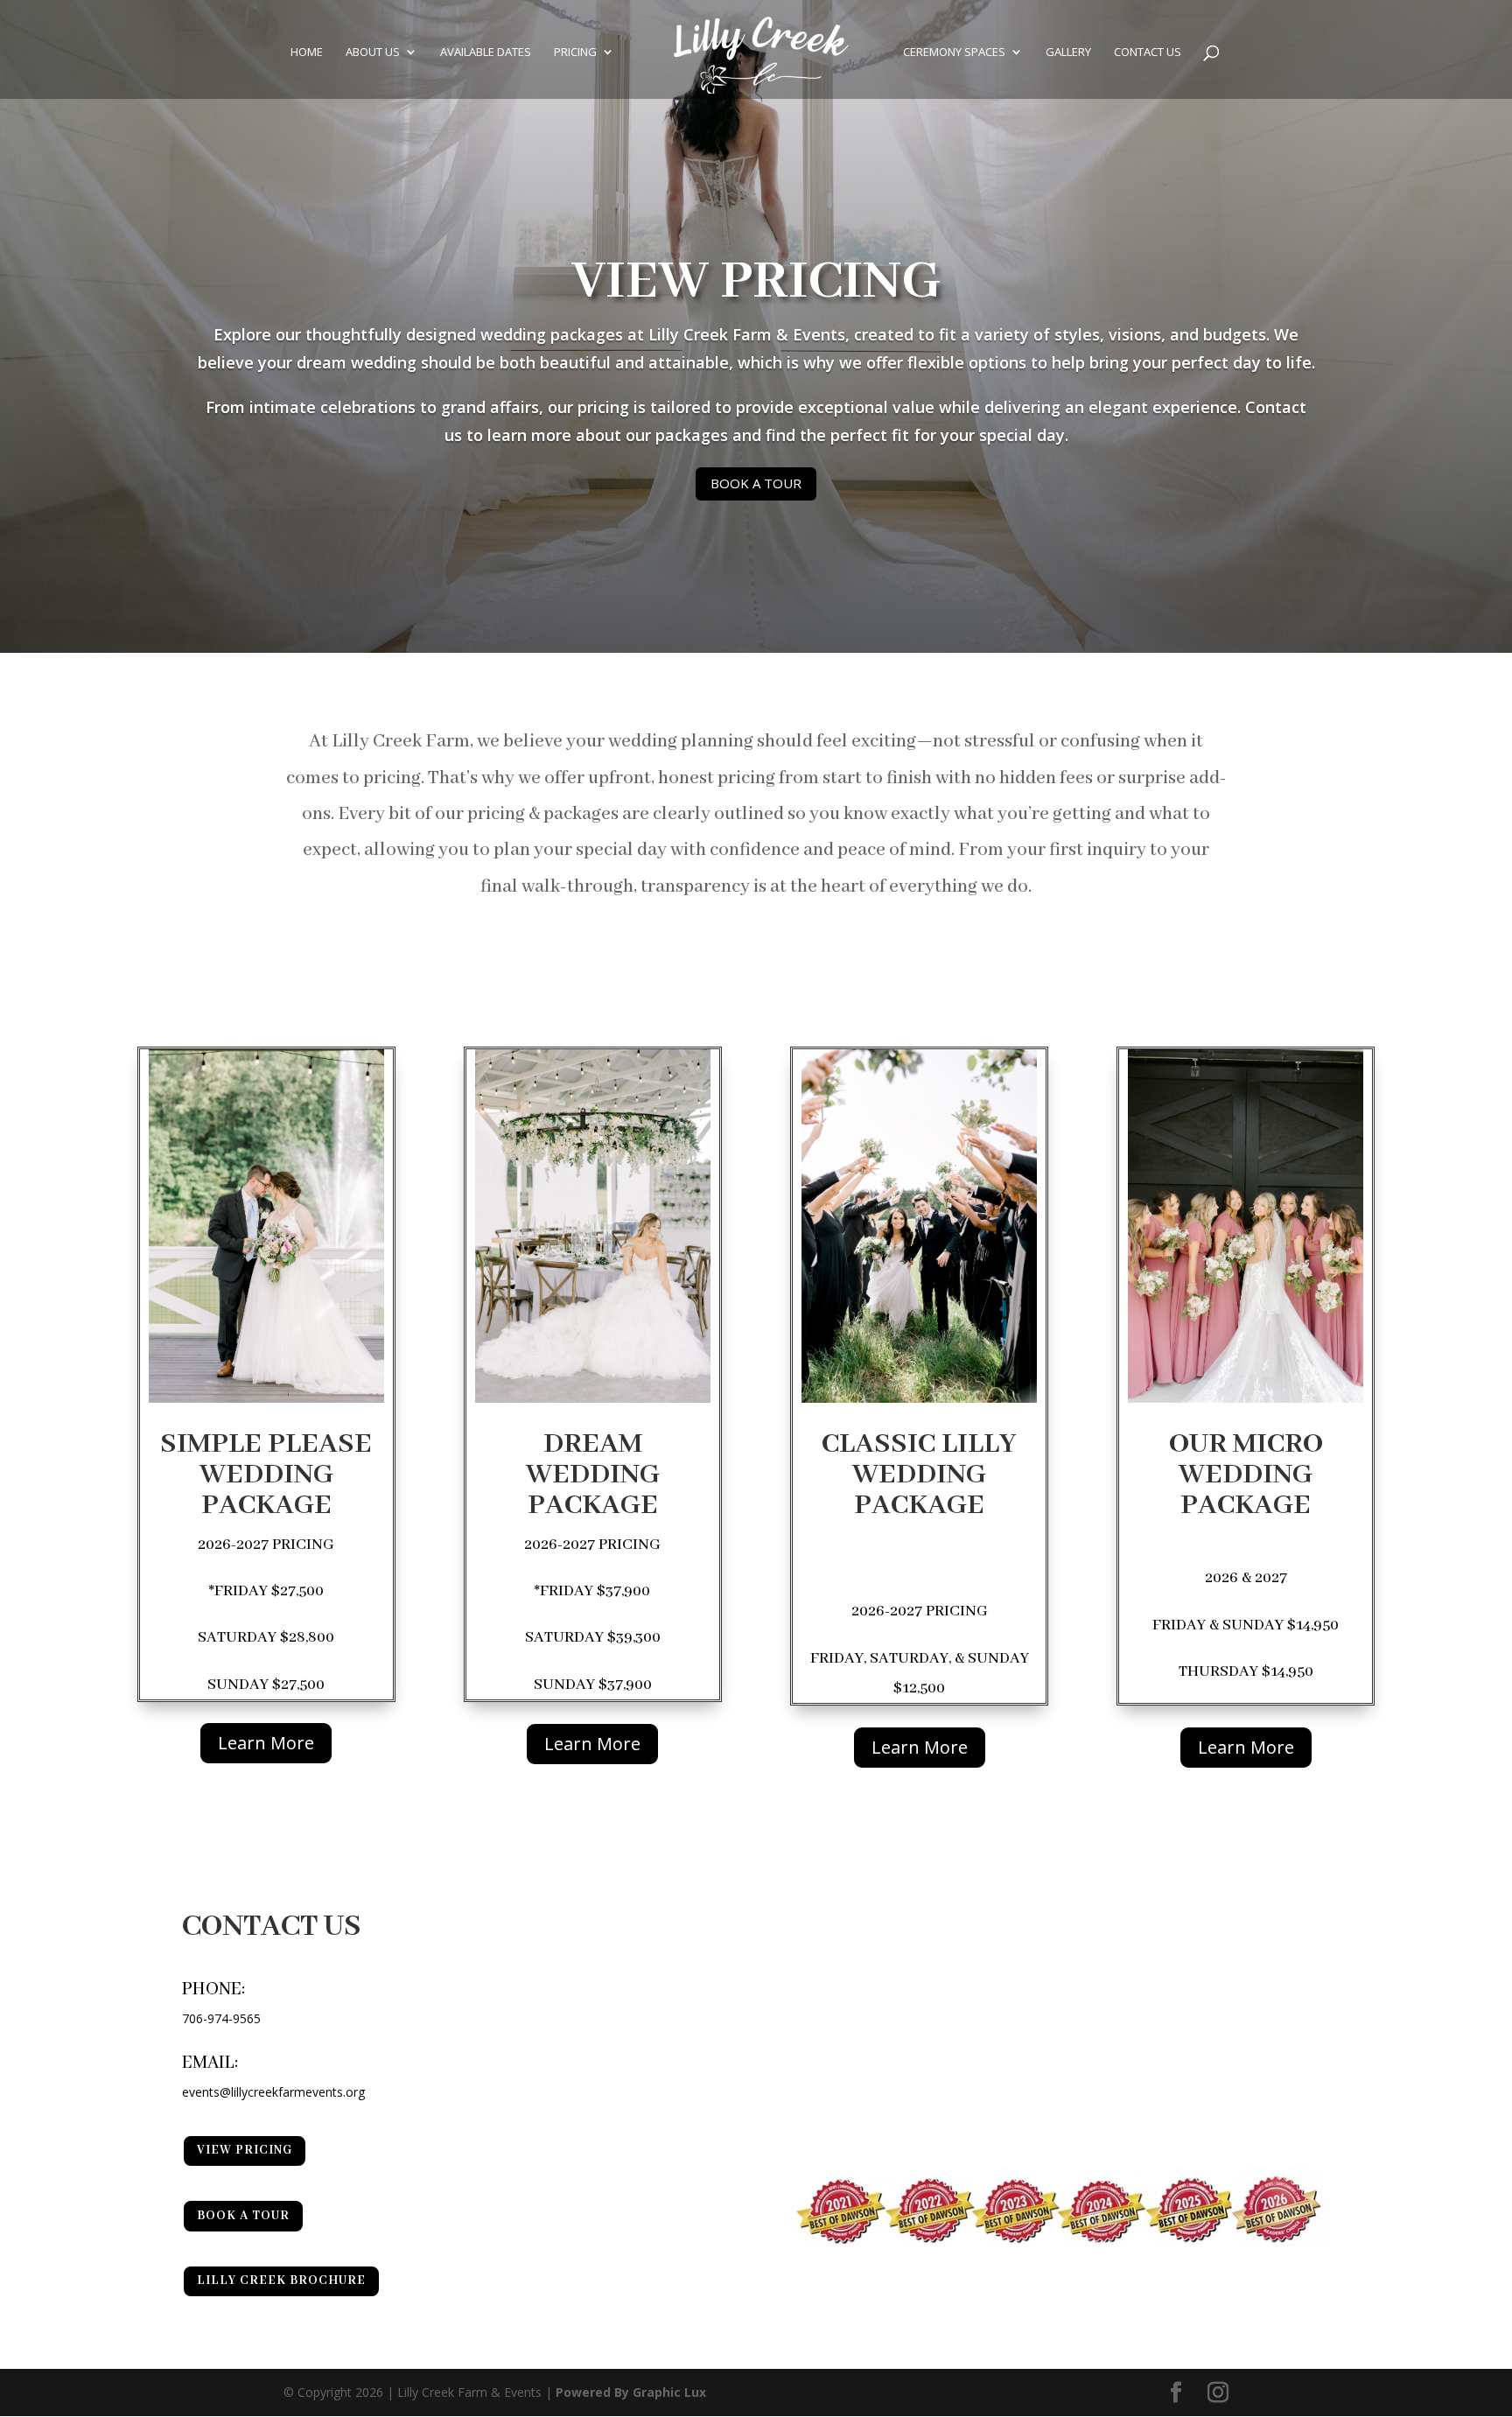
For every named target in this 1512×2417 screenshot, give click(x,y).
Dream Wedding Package (593, 1475)
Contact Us (1148, 53)
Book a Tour (756, 483)
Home (307, 53)
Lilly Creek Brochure (281, 2280)
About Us (373, 53)
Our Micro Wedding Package (1246, 1475)
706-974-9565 (221, 2018)
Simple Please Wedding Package (266, 1475)
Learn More (266, 1743)
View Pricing (756, 282)
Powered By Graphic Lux (631, 2392)
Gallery (1068, 53)
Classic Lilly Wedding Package (919, 1475)
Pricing (575, 53)
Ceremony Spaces (954, 53)
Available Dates (486, 53)
